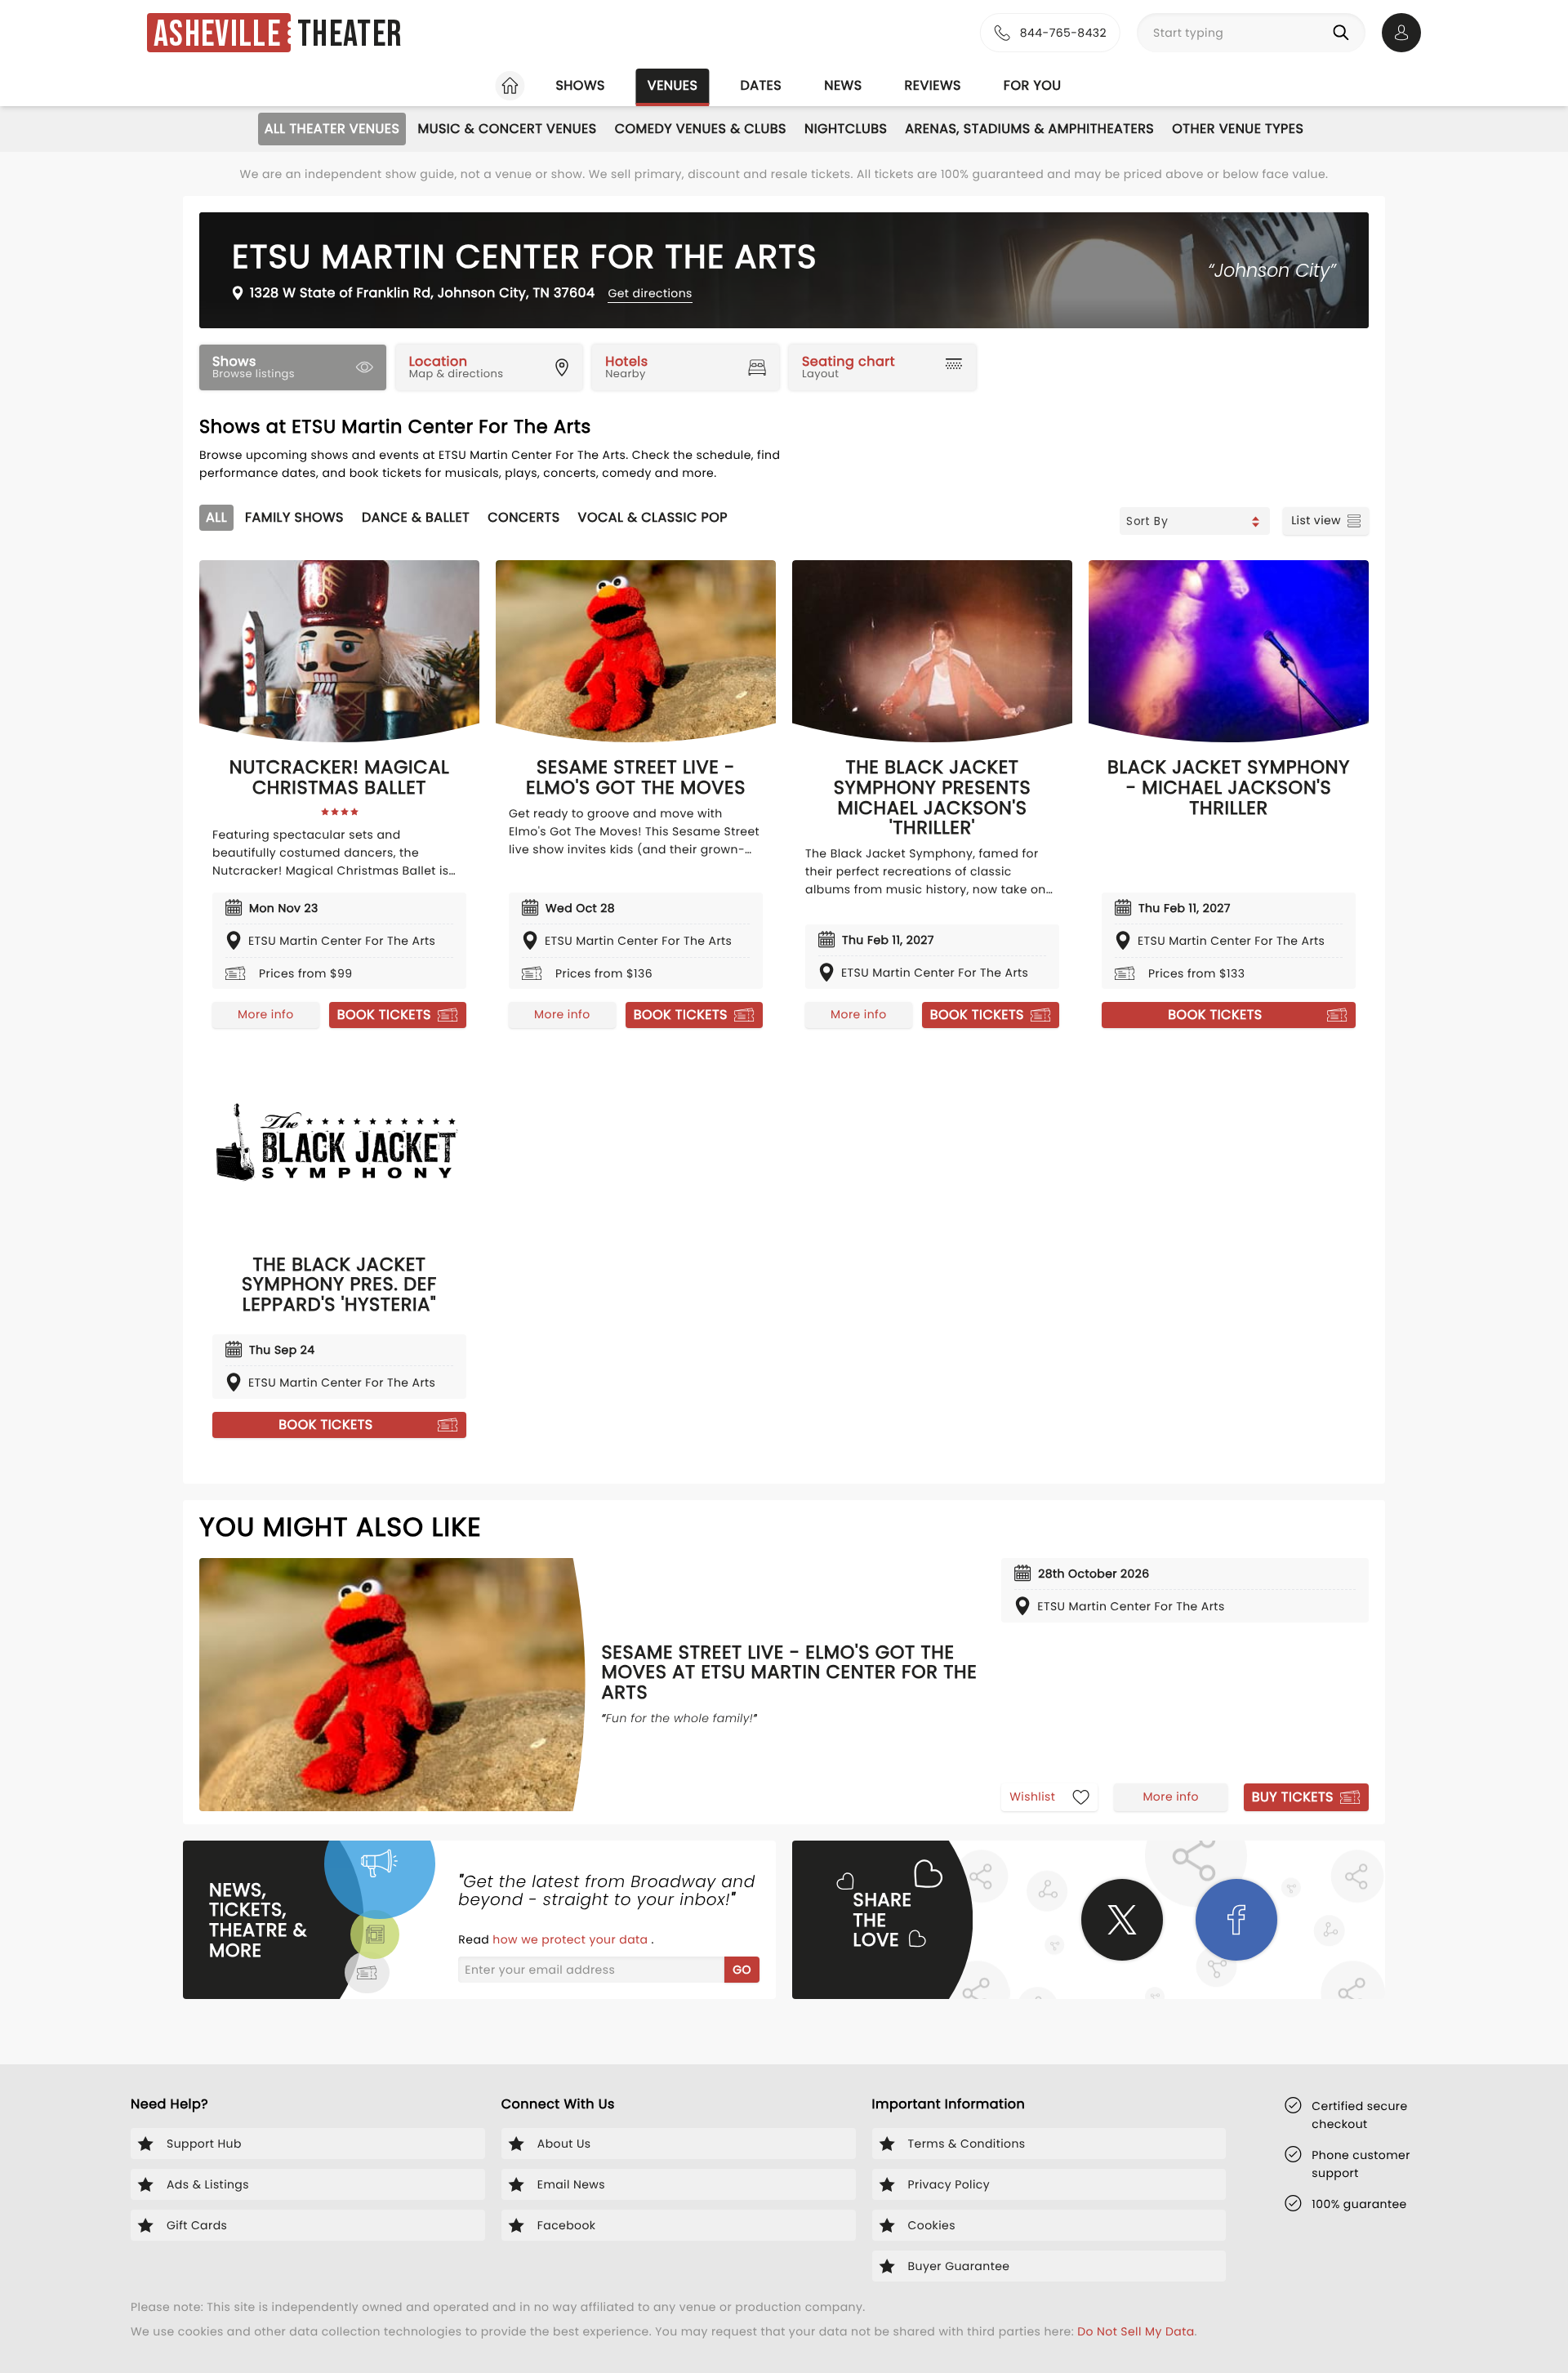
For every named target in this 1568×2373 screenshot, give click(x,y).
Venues (673, 85)
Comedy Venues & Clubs (701, 129)
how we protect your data (572, 1939)
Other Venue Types (1238, 129)
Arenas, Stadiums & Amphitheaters (1029, 129)
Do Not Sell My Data (1136, 2331)
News (843, 85)
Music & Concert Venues (507, 129)
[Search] (1344, 33)
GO (742, 1970)
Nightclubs (846, 129)
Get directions (650, 293)
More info (265, 1014)
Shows (580, 85)
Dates (761, 85)
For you (1033, 85)
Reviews (933, 85)
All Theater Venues (332, 129)
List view (1316, 520)
